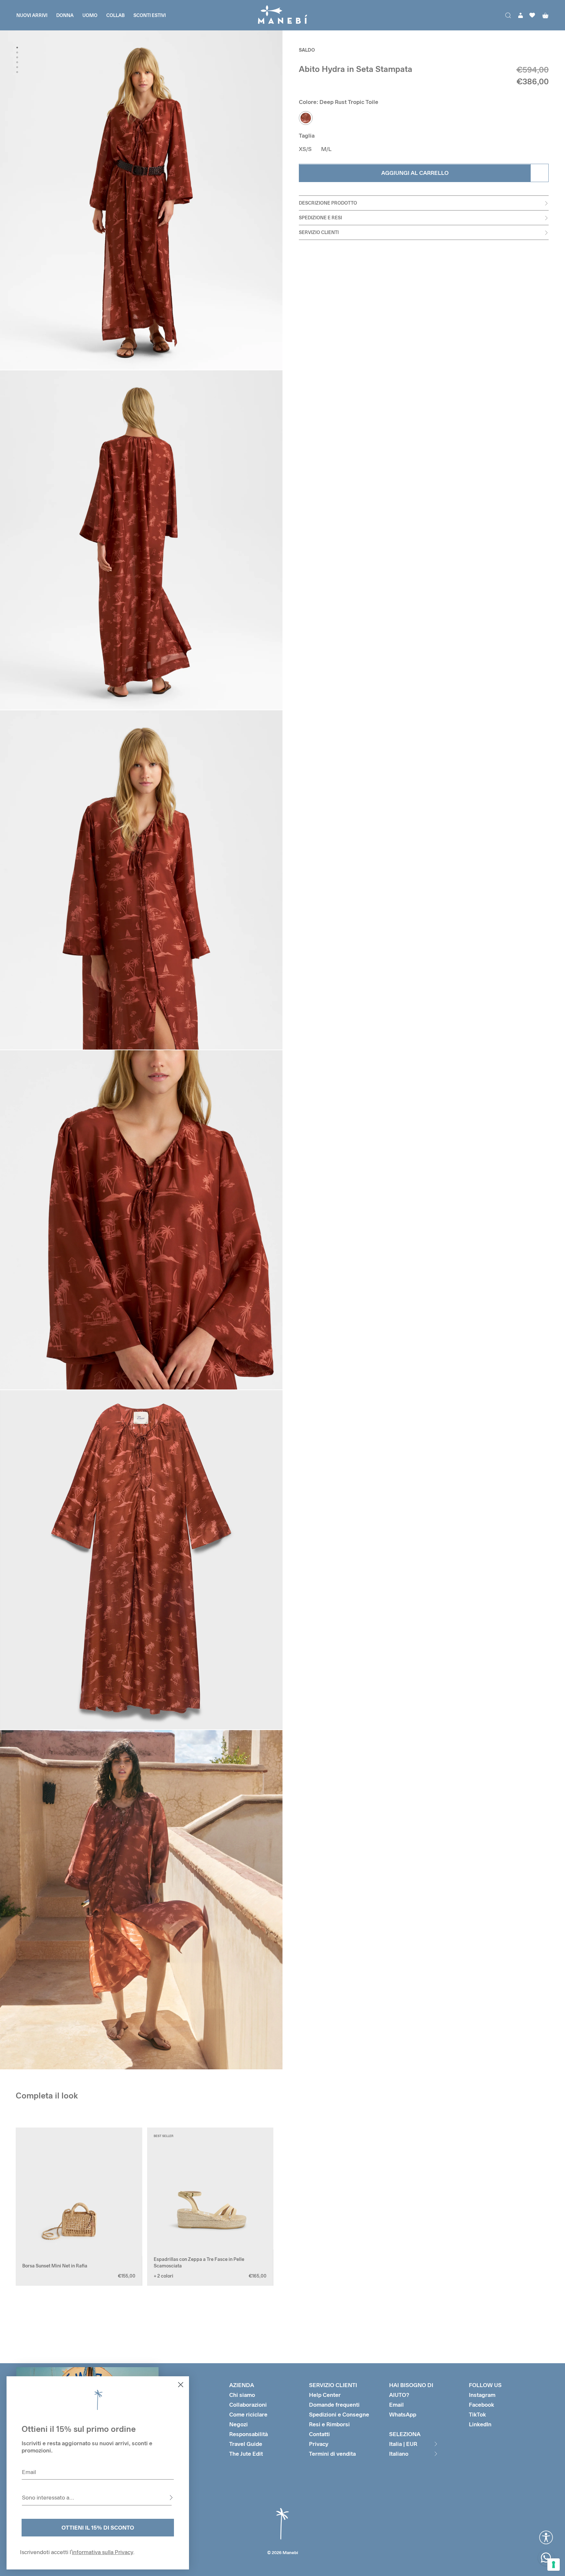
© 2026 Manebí (283, 2552)
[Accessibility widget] (546, 2537)
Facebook (481, 2405)
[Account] (521, 15)
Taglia (307, 136)
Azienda (242, 2385)
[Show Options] (171, 2498)
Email (396, 2405)
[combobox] (97, 2498)
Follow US (485, 2385)
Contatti (319, 2434)
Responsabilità (248, 2434)
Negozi (239, 2424)
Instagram (482, 2395)
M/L (326, 149)
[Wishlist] (532, 15)
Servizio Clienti (319, 233)
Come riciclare (248, 2414)
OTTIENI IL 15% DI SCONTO (98, 2527)
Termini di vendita (332, 2454)
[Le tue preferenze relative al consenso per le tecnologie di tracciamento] (554, 2565)
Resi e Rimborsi (329, 2424)
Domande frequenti (334, 2405)
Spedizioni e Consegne (339, 2414)
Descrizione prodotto (328, 203)
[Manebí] (282, 15)
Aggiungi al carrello (415, 173)
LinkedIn (480, 2424)
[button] (26, 2207)
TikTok (477, 2414)
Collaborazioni (248, 2405)
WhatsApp (403, 2414)
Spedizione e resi (320, 218)
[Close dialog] (181, 2385)
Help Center (325, 2395)
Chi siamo (242, 2395)
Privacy (319, 2444)
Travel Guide (246, 2444)
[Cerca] (508, 15)
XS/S (305, 149)
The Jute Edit (246, 2454)
